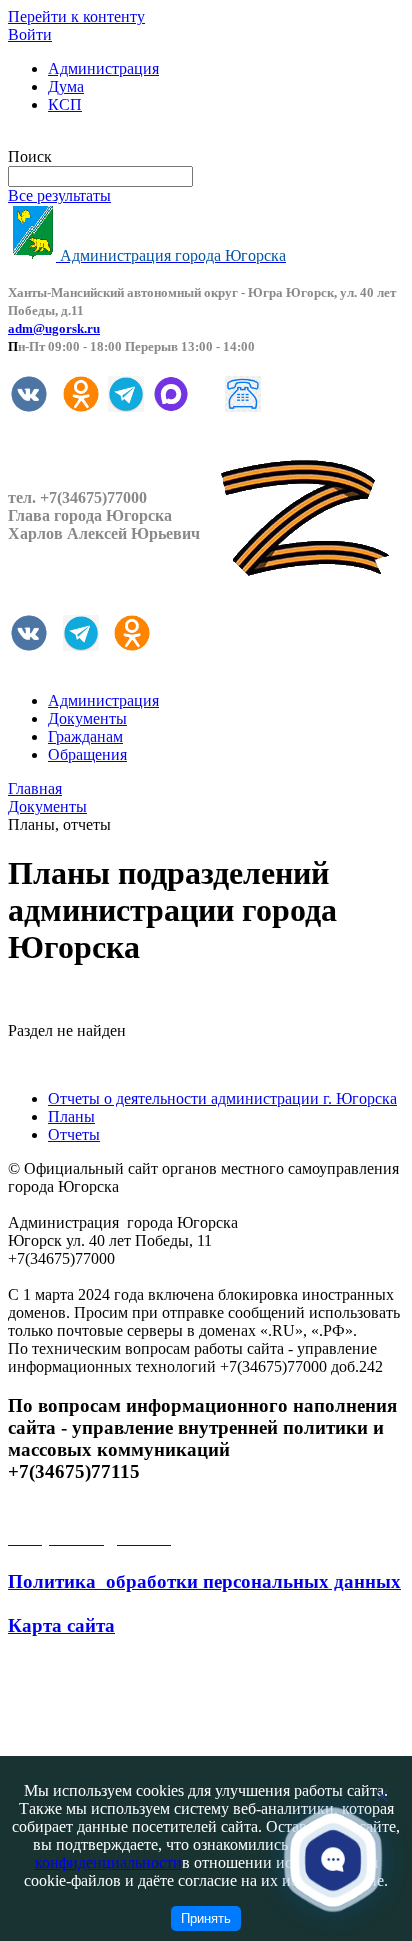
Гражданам (85, 736)
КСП (65, 104)
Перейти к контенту (76, 16)
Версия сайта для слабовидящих (118, 138)
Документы (87, 718)
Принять (206, 1918)
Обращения (87, 754)
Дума (66, 86)
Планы (71, 1116)
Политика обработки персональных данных (204, 1581)
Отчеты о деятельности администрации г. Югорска (222, 1098)
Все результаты (59, 195)
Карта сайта (61, 1625)
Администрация (103, 68)
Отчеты (74, 1134)
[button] (333, 1859)
